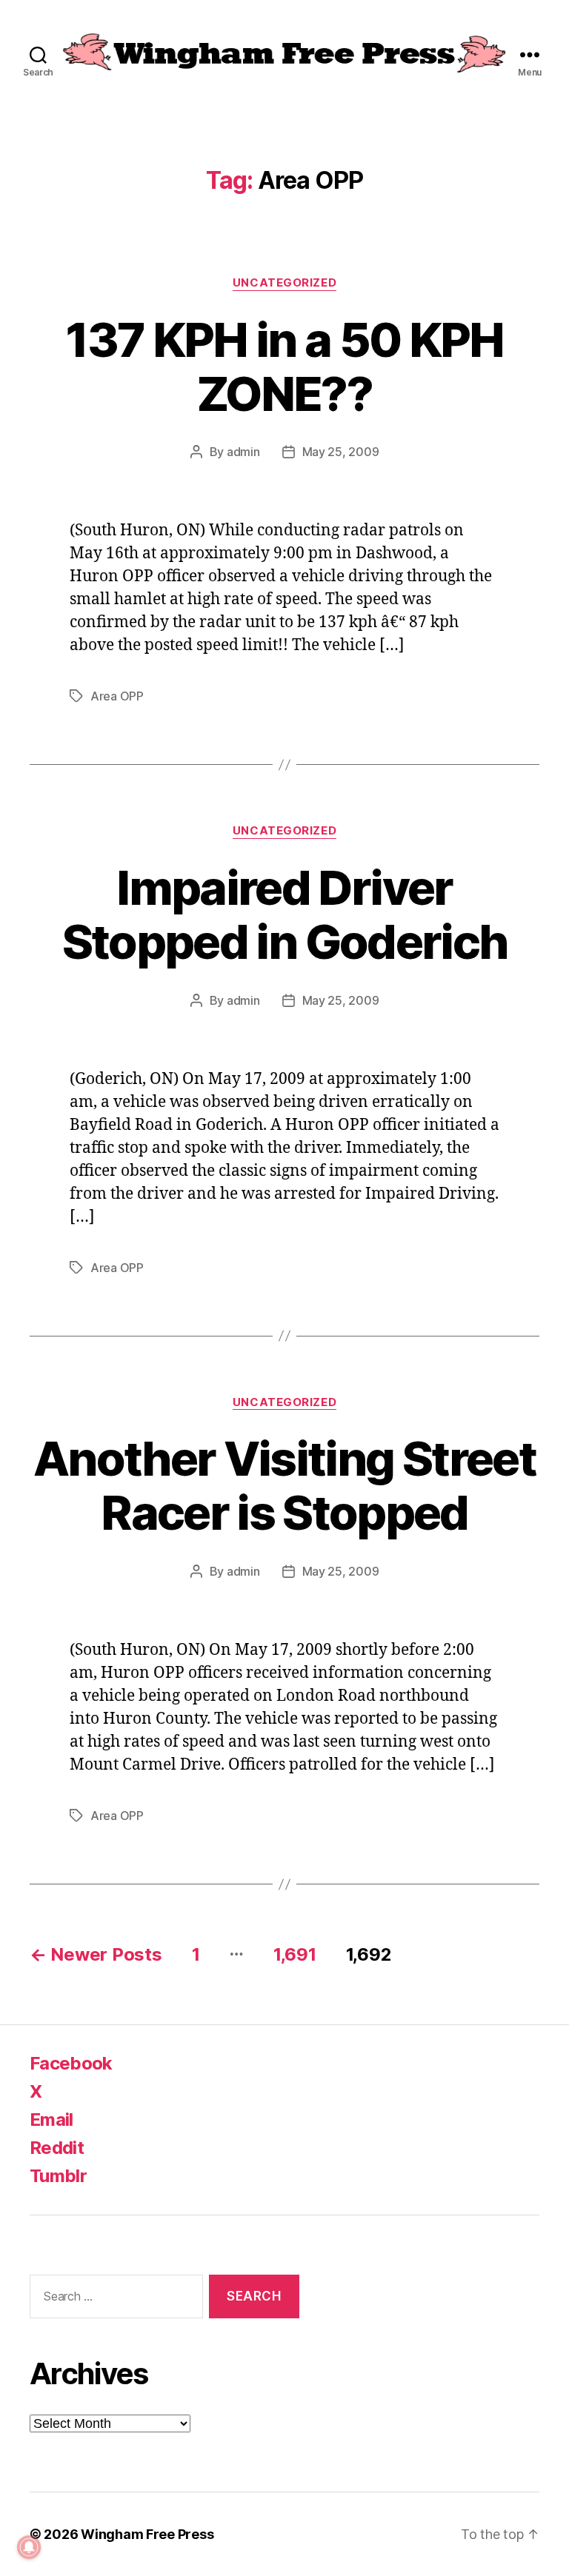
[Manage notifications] (29, 2547)
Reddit (57, 2148)
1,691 (295, 1954)
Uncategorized (284, 283)
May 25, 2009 (341, 452)
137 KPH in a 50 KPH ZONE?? (284, 367)
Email (51, 2120)
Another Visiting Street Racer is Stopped (284, 1485)
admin (243, 452)
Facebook (71, 2063)
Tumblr (58, 2176)
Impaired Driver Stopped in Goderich (284, 914)
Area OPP (117, 696)
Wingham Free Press (147, 2534)
